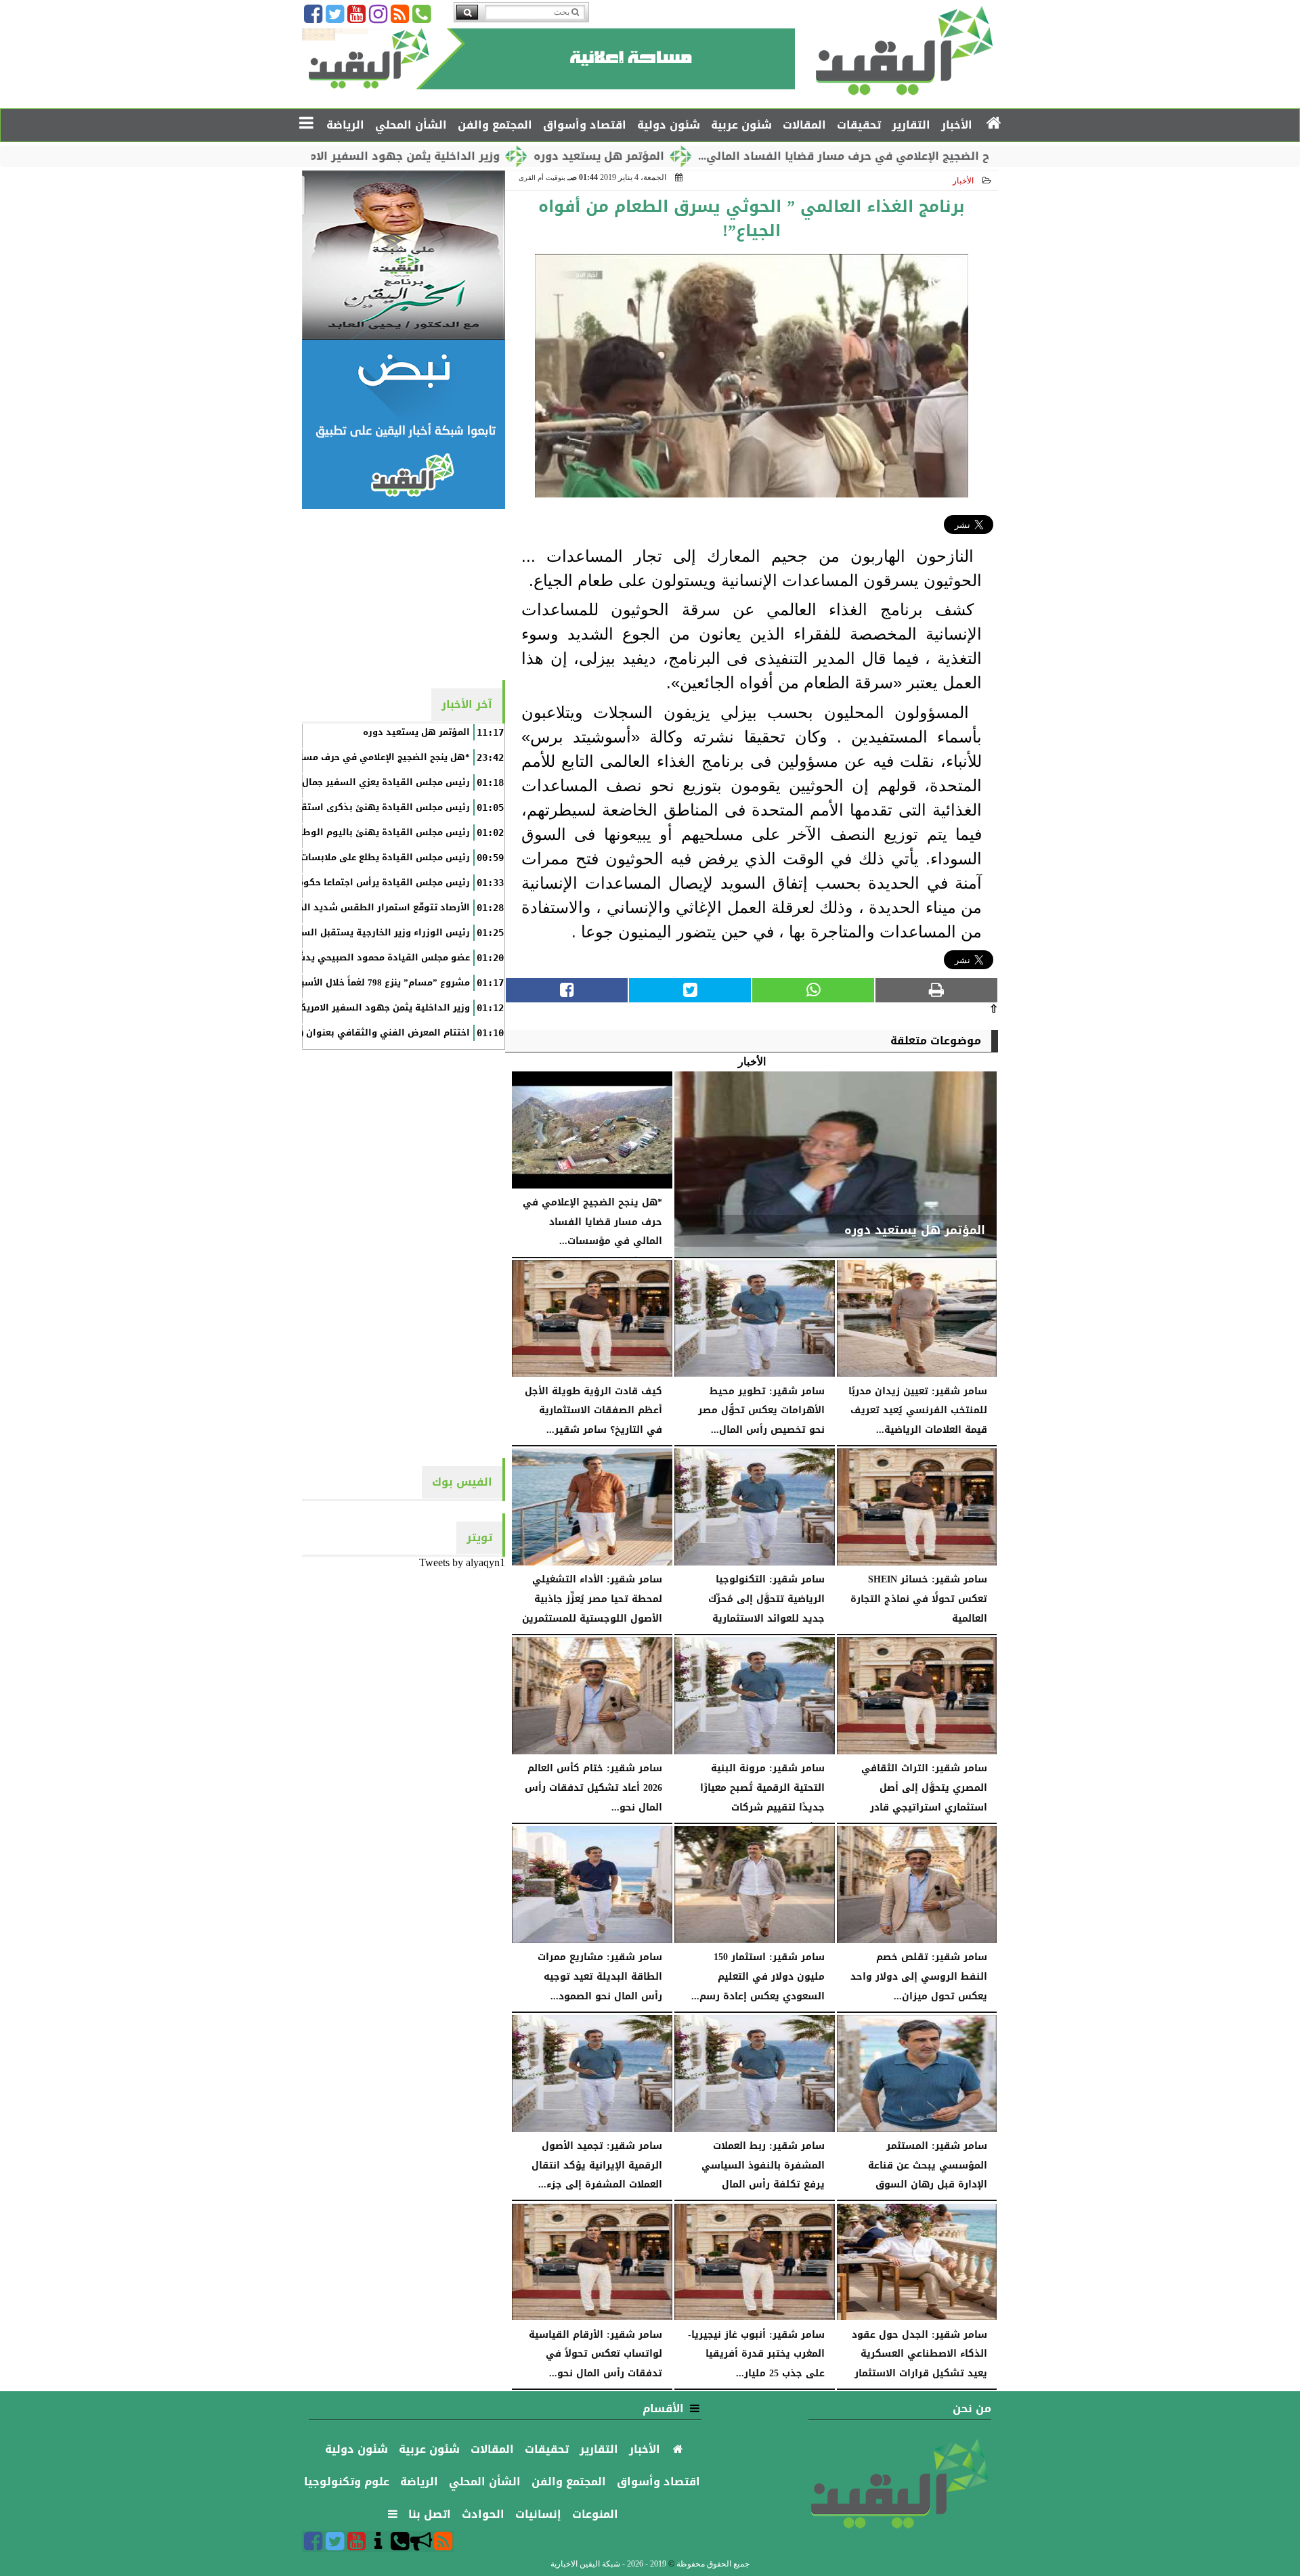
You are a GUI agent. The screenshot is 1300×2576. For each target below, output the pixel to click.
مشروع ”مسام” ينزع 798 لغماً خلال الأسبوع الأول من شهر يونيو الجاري (321, 983)
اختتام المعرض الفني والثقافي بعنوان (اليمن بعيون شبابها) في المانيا (319, 1033)
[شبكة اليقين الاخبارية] (404, 255)
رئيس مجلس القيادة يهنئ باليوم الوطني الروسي (362, 832)
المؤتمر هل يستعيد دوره (695, 156)
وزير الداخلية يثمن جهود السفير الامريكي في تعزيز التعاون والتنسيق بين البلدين (297, 1008)
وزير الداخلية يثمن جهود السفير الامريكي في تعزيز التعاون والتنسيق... (410, 156)
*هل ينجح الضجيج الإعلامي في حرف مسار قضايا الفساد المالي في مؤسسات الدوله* (290, 757)
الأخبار (963, 181)
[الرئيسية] (994, 124)
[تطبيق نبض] (404, 424)
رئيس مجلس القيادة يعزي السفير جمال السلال (370, 782)
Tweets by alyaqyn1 (462, 1562)
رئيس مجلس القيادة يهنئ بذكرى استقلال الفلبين (362, 807)
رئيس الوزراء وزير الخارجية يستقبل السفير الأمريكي (359, 933)
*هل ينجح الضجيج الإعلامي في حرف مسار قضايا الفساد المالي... (961, 156)
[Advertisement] (404, 594)
